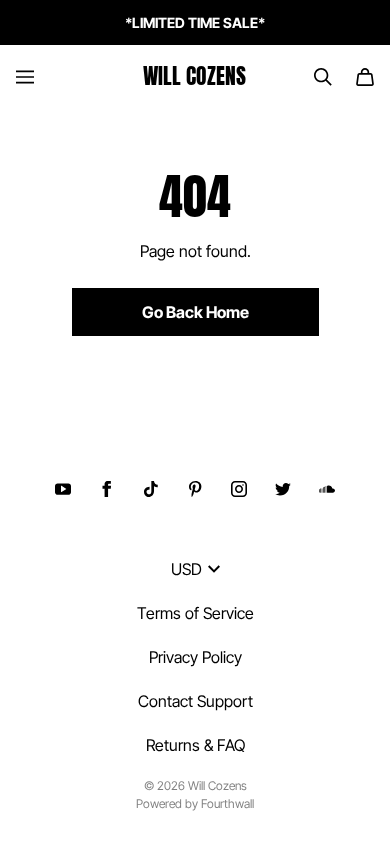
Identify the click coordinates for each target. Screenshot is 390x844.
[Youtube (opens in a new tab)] (63, 489)
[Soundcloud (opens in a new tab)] (327, 489)
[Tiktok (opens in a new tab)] (151, 489)
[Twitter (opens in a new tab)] (283, 489)
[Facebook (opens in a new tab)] (107, 489)
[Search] (323, 77)
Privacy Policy (195, 657)
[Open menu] (25, 77)
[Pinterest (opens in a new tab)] (195, 489)
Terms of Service (195, 613)
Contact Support (195, 701)
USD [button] (186, 569)
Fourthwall (227, 803)
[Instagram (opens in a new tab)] (239, 489)
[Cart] (365, 77)
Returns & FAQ (195, 745)
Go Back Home (195, 312)
